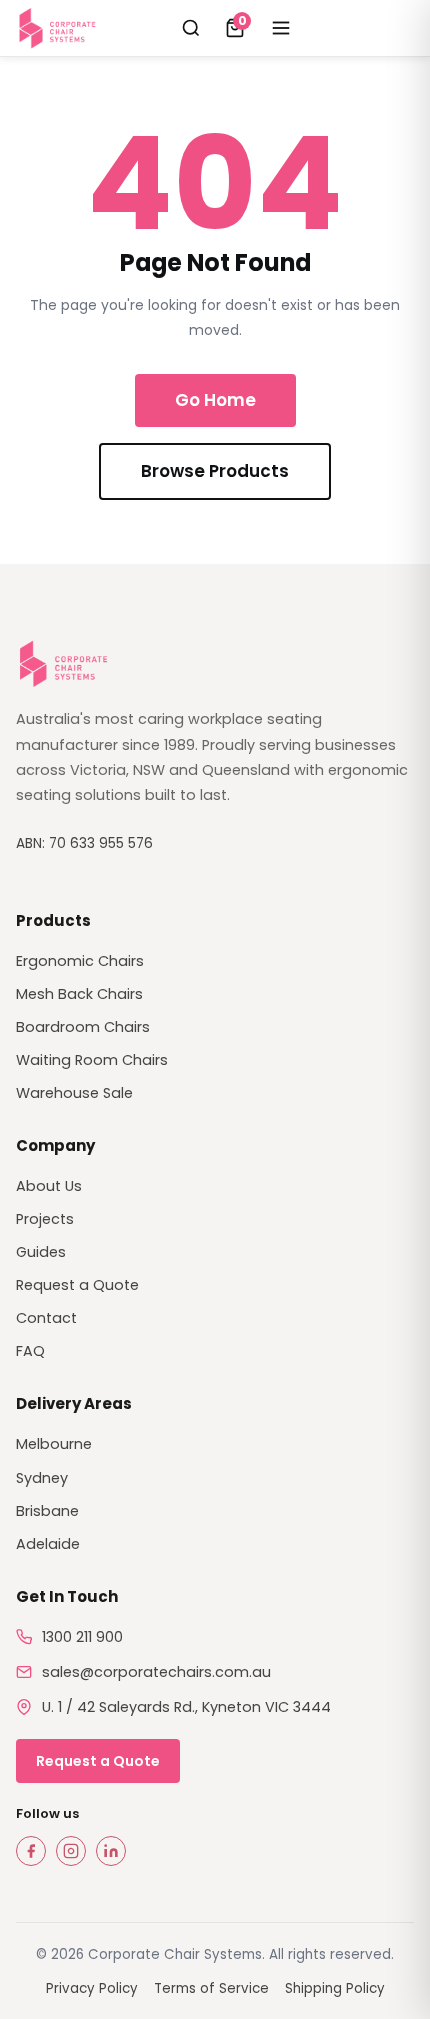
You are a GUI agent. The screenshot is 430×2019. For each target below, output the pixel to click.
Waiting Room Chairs (92, 1060)
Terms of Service (211, 1988)
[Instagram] (71, 1851)
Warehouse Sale (74, 1093)
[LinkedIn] (111, 1851)
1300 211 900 (82, 1637)
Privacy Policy (92, 1988)
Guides (41, 1252)
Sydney (42, 1478)
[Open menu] (281, 28)
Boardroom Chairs (83, 1027)
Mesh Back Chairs (79, 994)
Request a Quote (77, 1285)
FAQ (30, 1351)
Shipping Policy (335, 1988)
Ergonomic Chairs (80, 961)
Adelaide (48, 1544)
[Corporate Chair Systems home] (59, 28)
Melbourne (54, 1444)
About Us (49, 1186)
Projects (45, 1219)
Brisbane (47, 1511)
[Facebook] (31, 1851)
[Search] (191, 28)
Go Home (215, 400)
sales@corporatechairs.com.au (156, 1672)
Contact (46, 1318)
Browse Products (215, 471)
